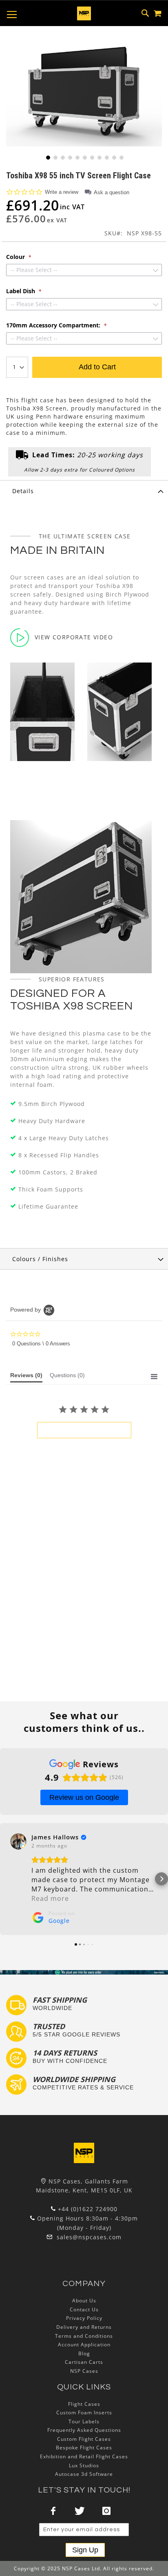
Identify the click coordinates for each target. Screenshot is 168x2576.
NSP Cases (84, 2371)
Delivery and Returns (84, 2327)
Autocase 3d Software (84, 2474)
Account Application (84, 2345)
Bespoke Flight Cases (84, 2448)
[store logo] (84, 13)
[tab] (84, 491)
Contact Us (84, 2309)
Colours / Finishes (40, 1259)
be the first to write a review (84, 1430)
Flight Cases (84, 2404)
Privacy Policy (84, 2318)
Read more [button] (50, 1898)
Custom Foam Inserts (84, 2413)
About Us (84, 2301)
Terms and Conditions (84, 2336)
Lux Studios (84, 2465)
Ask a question (112, 192)
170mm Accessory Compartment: (54, 325)
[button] (47, 157)
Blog (84, 2353)
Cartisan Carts (84, 2362)
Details (23, 491)
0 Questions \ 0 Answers (41, 1344)
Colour (16, 257)
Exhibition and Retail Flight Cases (84, 2456)
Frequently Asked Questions (84, 2430)
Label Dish (21, 291)
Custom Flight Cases (84, 2439)
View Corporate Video (74, 637)
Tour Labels (84, 2421)
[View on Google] (18, 1841)
